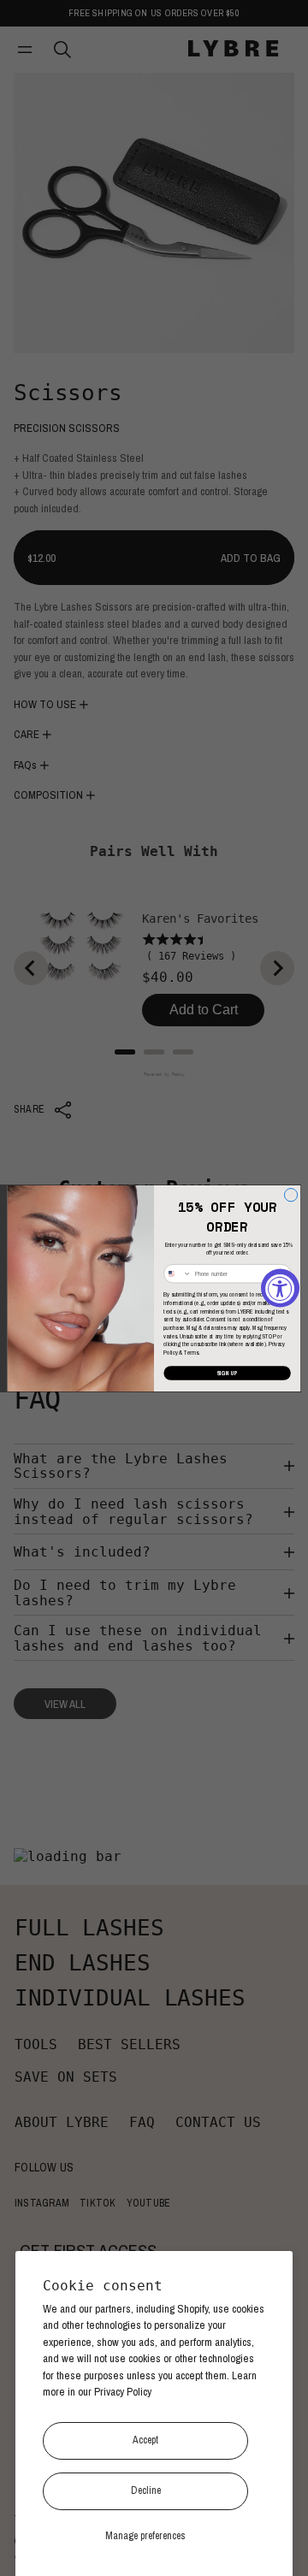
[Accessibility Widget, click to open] (280, 1288)
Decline (146, 2490)
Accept (145, 2440)
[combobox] (178, 1273)
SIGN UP (227, 1373)
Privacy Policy (123, 2392)
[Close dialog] (290, 1194)
